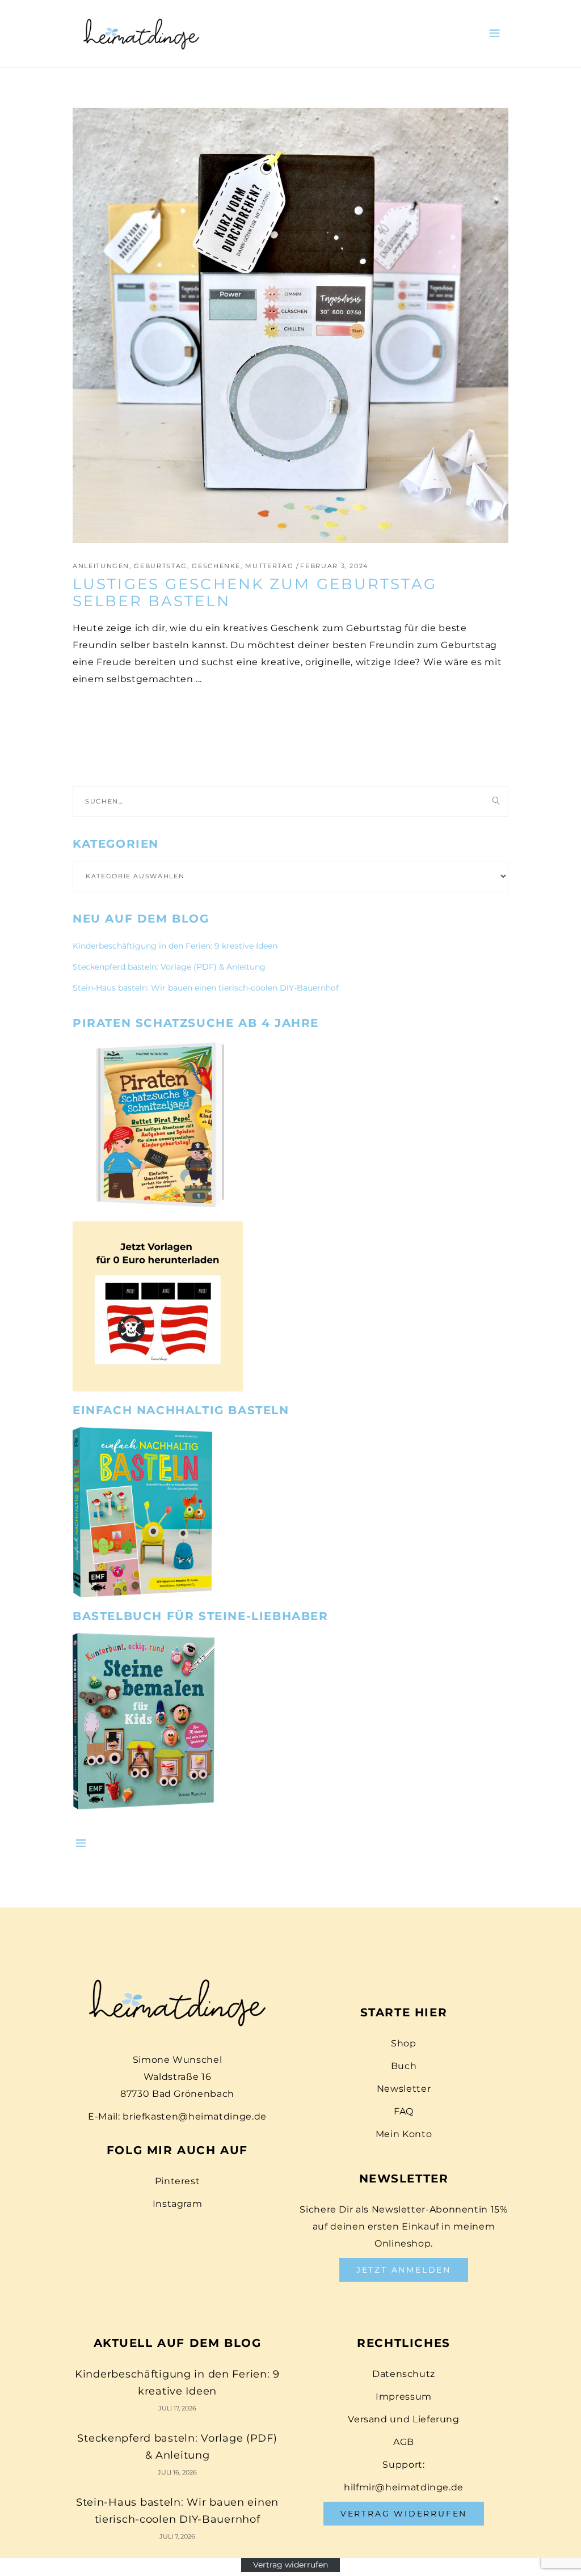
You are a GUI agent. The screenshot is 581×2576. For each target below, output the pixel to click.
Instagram (178, 2204)
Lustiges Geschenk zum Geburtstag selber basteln (255, 593)
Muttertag (269, 566)
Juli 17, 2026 (177, 2408)
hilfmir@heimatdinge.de (404, 2487)
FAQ (404, 2111)
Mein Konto (404, 2134)
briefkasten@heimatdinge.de (195, 2116)
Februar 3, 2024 (334, 566)
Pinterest (178, 2181)
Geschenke (216, 566)
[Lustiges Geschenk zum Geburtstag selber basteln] (290, 325)
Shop (404, 2043)
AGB (404, 2442)
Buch (404, 2066)
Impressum (404, 2397)
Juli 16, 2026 (177, 2472)
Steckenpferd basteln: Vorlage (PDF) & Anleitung (169, 967)
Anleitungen (101, 566)
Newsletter (404, 2089)
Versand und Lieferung (403, 2419)
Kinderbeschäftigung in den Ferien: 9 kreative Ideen (175, 946)
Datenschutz (404, 2374)
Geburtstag (161, 566)
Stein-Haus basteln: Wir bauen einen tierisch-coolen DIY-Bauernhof (206, 988)
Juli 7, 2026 (177, 2536)
